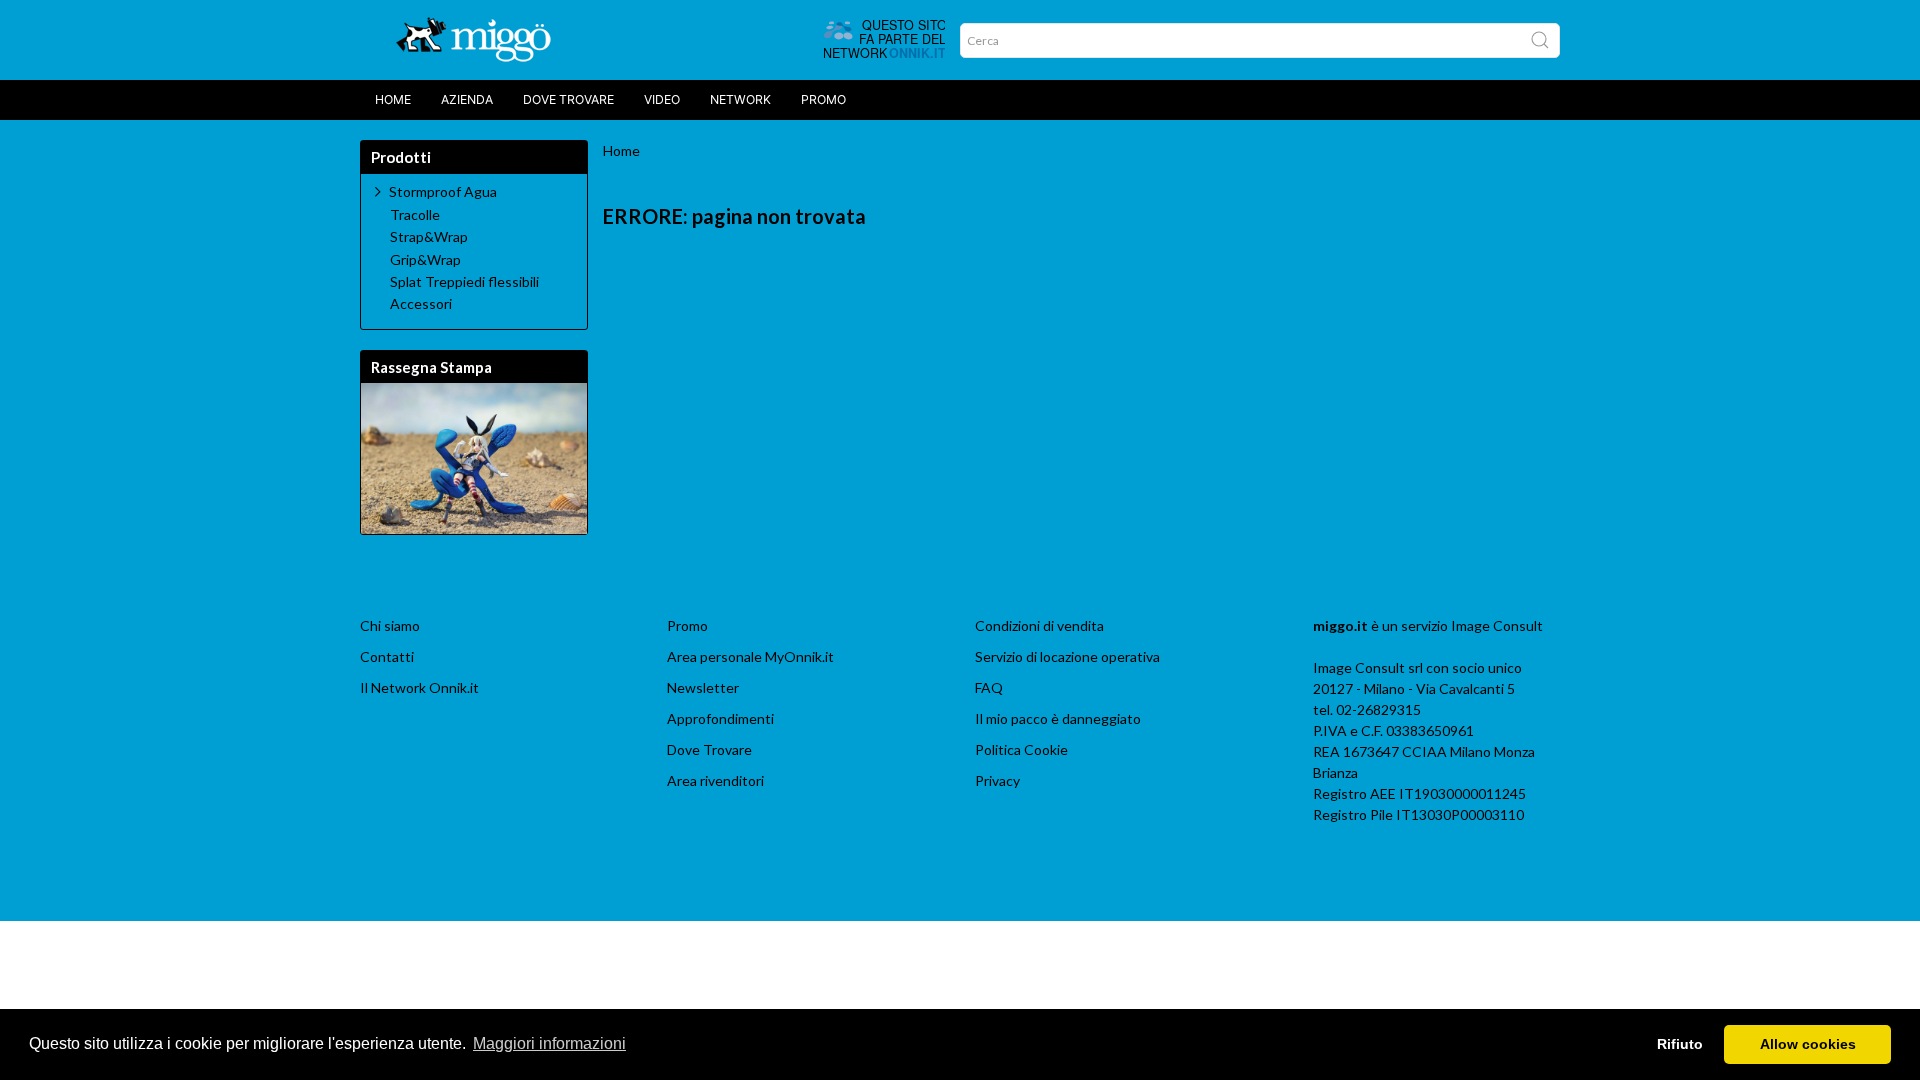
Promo (823, 99)
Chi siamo (390, 625)
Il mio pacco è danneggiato (1058, 718)
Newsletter (703, 687)
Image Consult (1497, 625)
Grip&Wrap (425, 260)
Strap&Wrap (429, 237)
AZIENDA (467, 99)
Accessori (421, 304)
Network (740, 99)
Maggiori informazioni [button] (549, 1043)
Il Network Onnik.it (419, 687)
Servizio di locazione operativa (1067, 656)
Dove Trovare (709, 749)
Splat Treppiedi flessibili (464, 282)
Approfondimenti (720, 718)
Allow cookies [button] (1808, 1044)
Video (662, 99)
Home (393, 99)
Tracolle (415, 215)
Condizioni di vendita (1039, 625)
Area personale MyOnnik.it (750, 656)
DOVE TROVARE (568, 99)
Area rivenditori (715, 780)
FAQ (989, 687)
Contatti (387, 656)
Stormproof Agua (443, 191)
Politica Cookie (1021, 749)
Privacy (997, 780)
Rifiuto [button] (1680, 1044)
